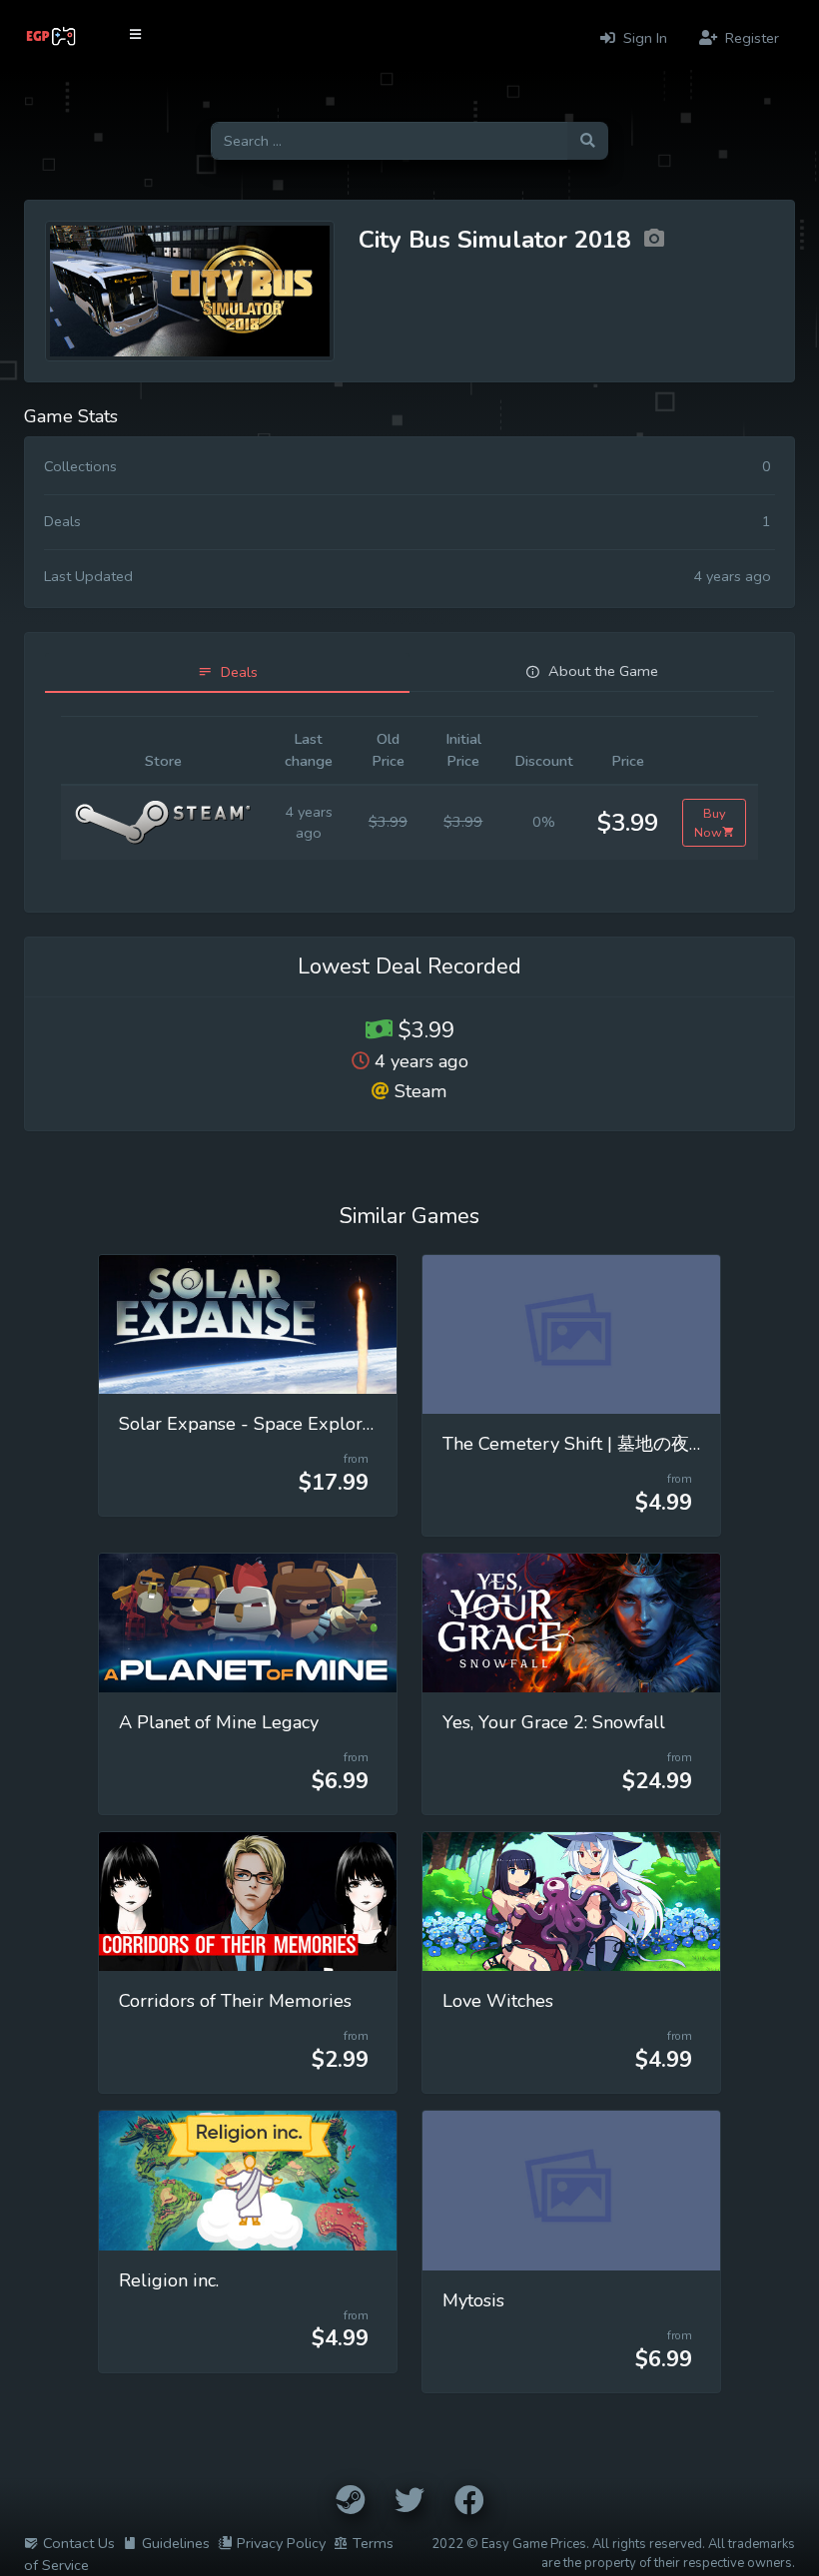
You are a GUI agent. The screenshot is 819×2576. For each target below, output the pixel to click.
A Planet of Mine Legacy (219, 1722)
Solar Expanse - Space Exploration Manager (299, 1424)
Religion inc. (169, 2280)
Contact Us (79, 2543)
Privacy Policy (281, 2543)
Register (750, 38)
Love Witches (498, 2001)
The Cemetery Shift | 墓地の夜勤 (575, 1444)
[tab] (227, 672)
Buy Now (710, 823)
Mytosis (473, 2300)
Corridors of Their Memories (235, 2001)
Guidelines (176, 2543)
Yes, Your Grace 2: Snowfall (554, 1722)
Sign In (643, 38)
